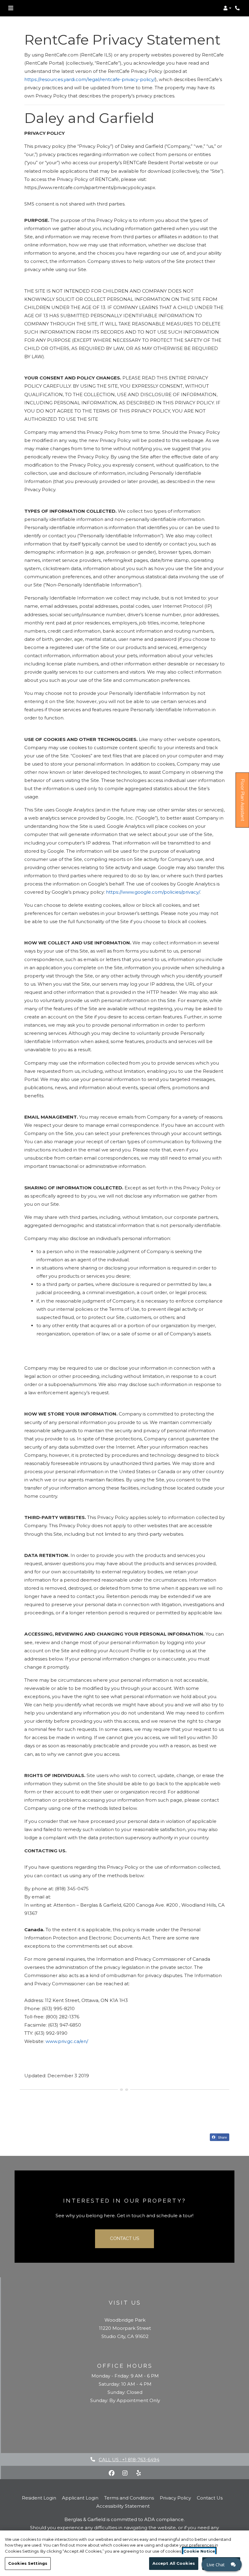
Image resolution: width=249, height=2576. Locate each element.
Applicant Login (80, 2498)
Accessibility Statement (123, 2506)
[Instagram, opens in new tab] (125, 2473)
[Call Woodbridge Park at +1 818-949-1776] (238, 8)
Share (222, 2137)
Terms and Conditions (129, 2498)
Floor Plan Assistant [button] (243, 803)
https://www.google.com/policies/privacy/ (153, 892)
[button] (227, 8)
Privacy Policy (175, 2498)
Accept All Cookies (174, 2563)
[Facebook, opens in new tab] (112, 2473)
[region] (124, 2553)
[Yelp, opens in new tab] (138, 2473)
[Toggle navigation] (11, 8)
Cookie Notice (199, 2551)
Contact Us (124, 2238)
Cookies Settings (28, 2563)
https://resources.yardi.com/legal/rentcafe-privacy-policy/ (90, 79)
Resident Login (39, 2498)
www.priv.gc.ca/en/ (67, 2041)
